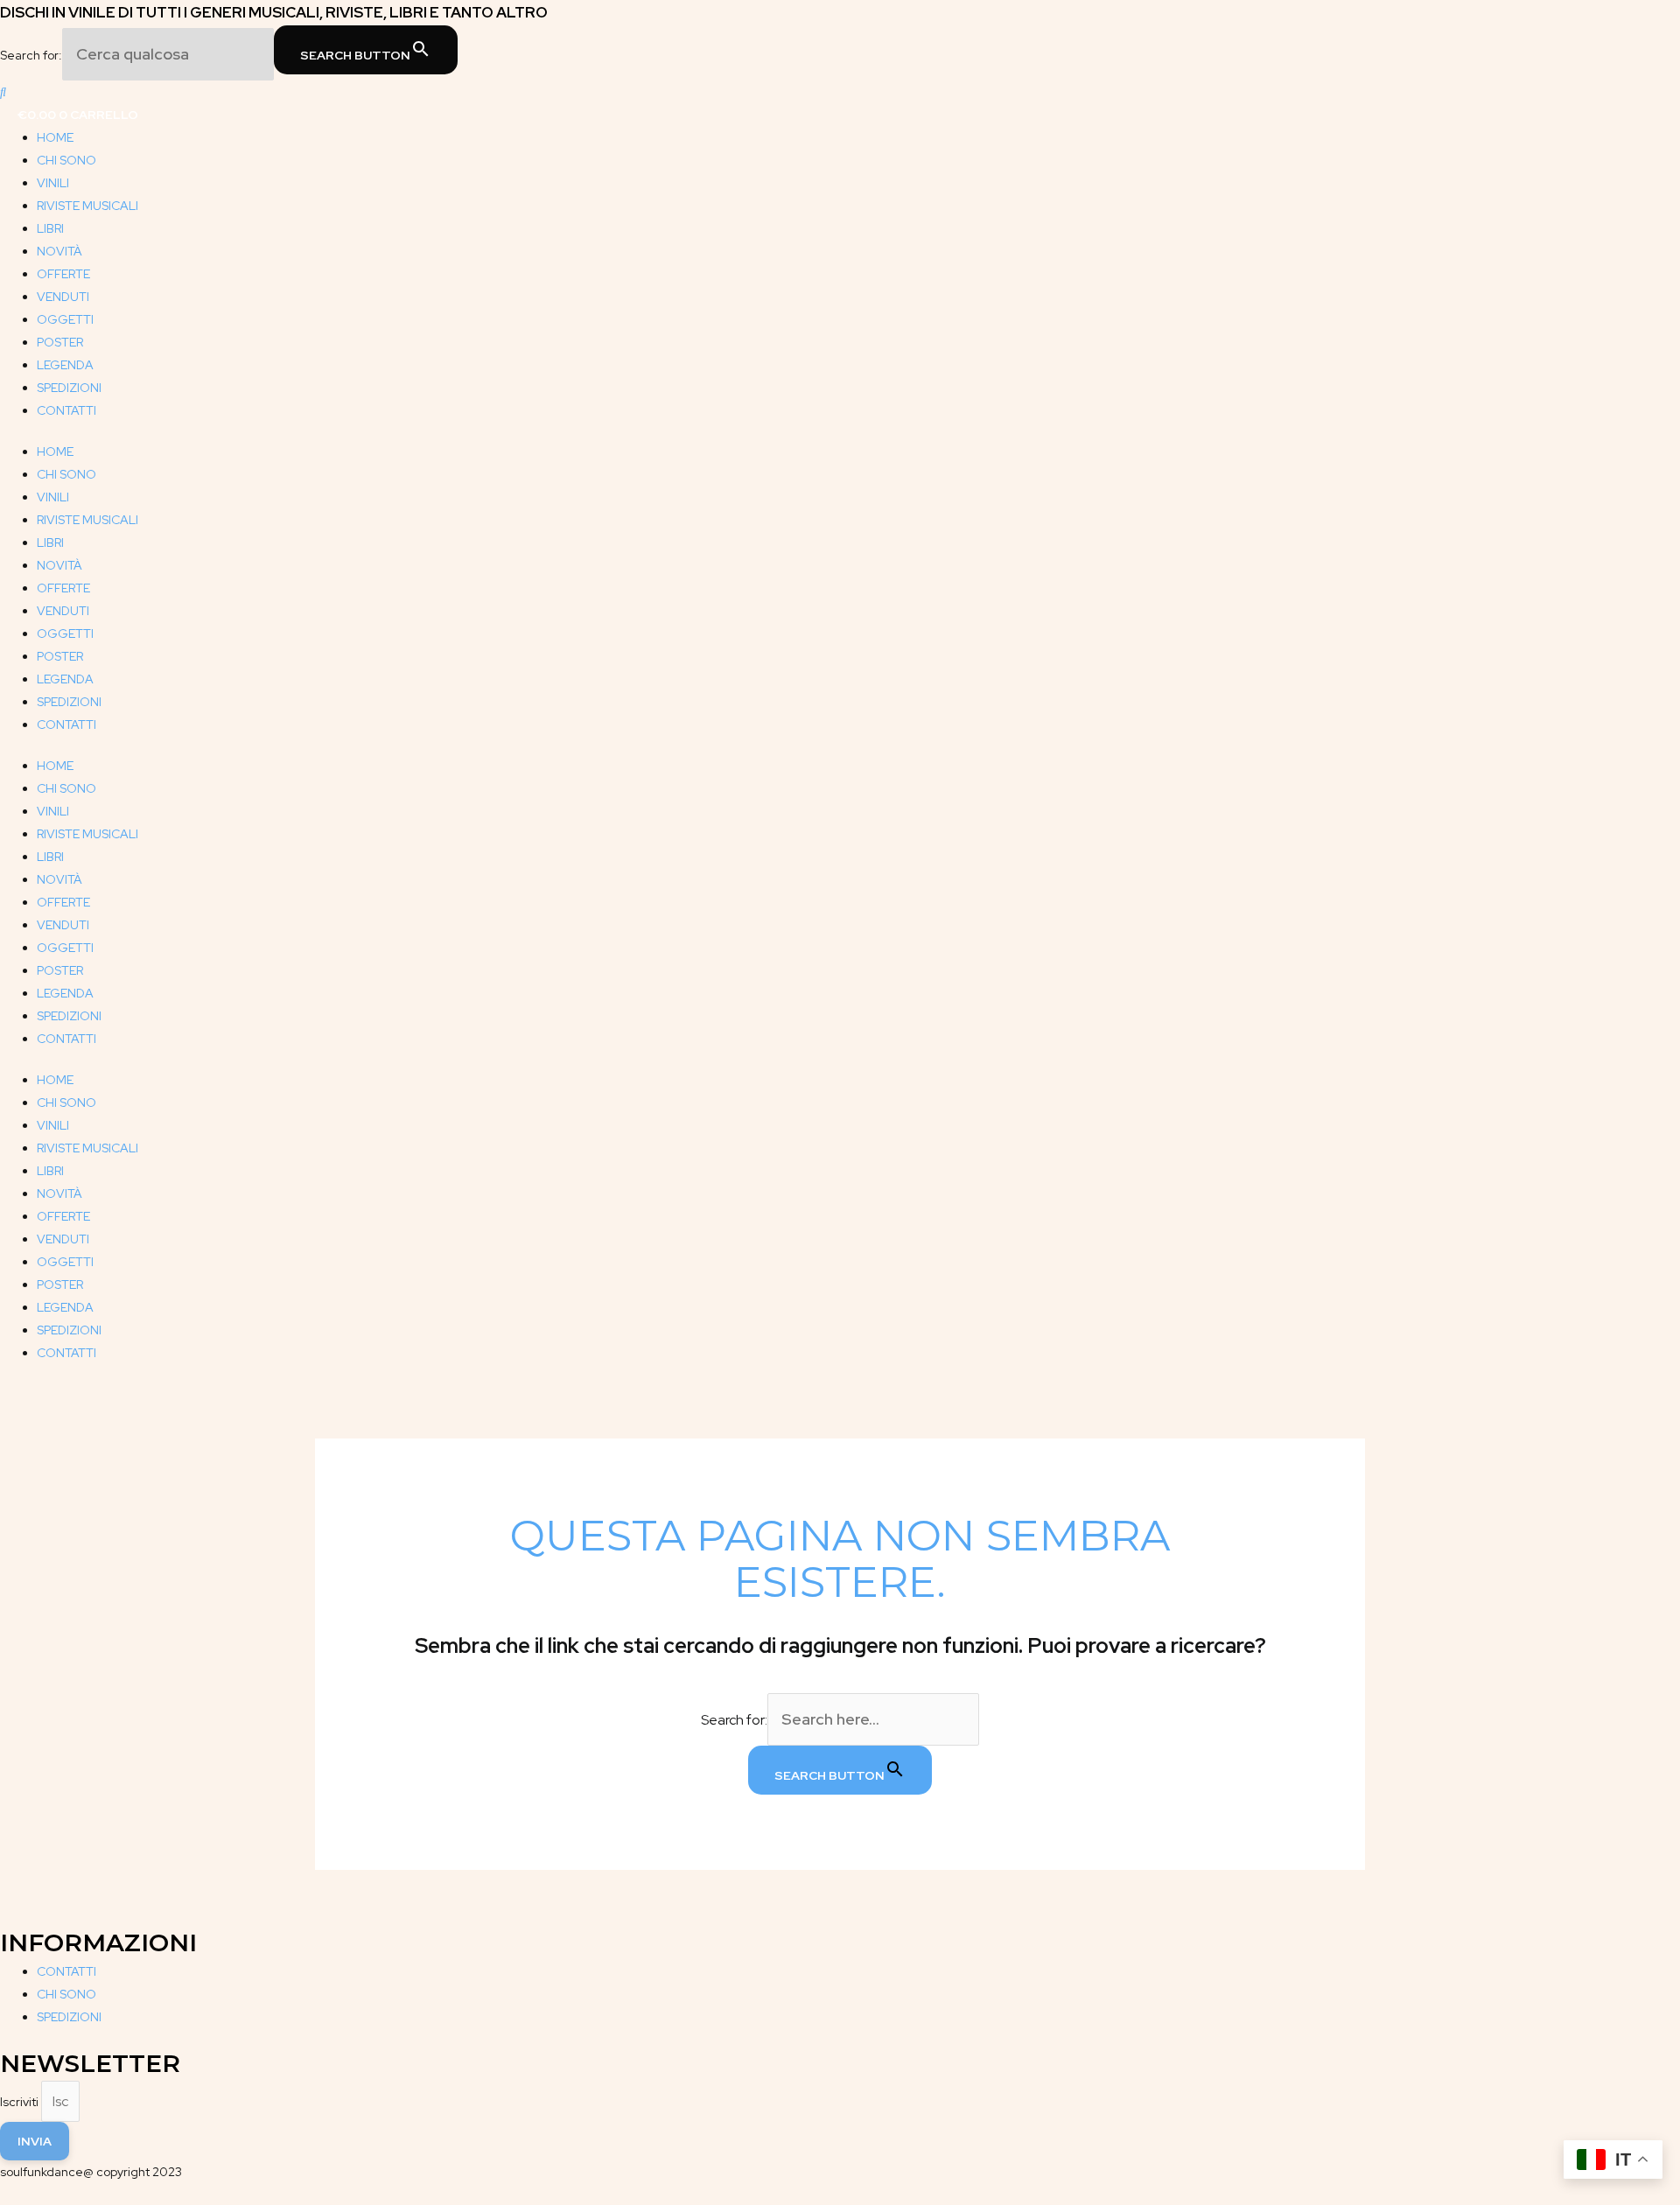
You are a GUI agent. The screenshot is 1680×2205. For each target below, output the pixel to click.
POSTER (60, 342)
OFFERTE (63, 274)
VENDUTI (63, 297)
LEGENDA (65, 365)
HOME (55, 137)
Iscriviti (21, 2102)
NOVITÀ (59, 251)
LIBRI (50, 228)
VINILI (53, 183)
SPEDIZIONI (69, 388)
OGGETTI (65, 319)
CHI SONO (66, 160)
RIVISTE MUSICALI (87, 206)
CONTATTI (66, 410)
